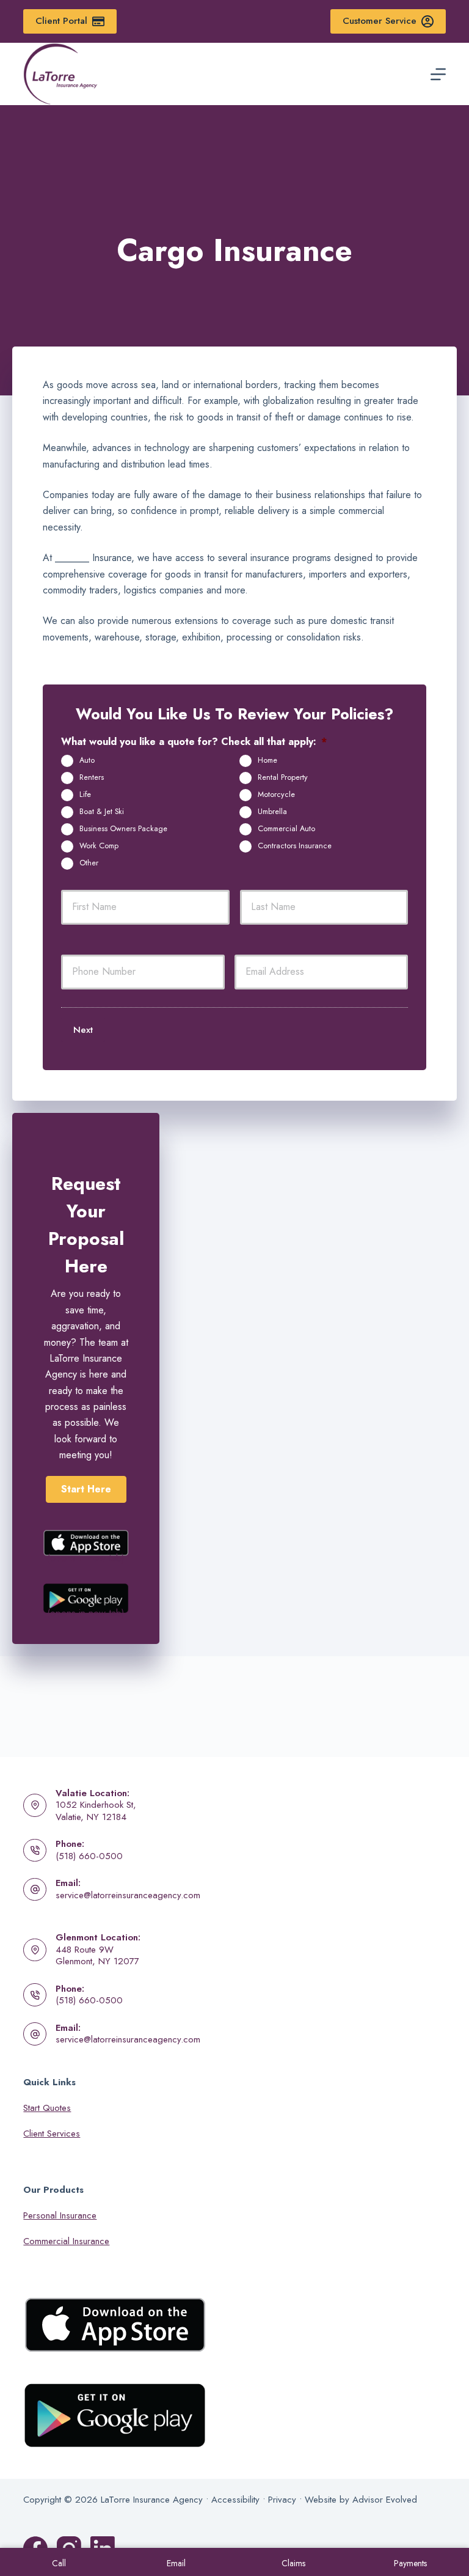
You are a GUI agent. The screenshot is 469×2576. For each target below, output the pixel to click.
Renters (92, 777)
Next (83, 1030)
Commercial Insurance (66, 2241)
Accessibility (235, 2500)
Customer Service (380, 21)
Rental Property (283, 777)
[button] (86, 1489)
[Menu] (438, 74)
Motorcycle (276, 794)
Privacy (282, 2500)
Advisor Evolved (385, 2500)
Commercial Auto (286, 829)
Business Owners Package (123, 829)
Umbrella (272, 812)
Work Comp (99, 846)
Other (89, 863)
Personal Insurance (60, 2215)
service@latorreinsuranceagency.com (128, 1895)
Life (85, 794)
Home (267, 760)
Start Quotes (47, 2108)
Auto (87, 760)
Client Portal (61, 21)
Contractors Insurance (295, 846)
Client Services (52, 2134)
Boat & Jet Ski (102, 812)
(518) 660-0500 (89, 1856)
